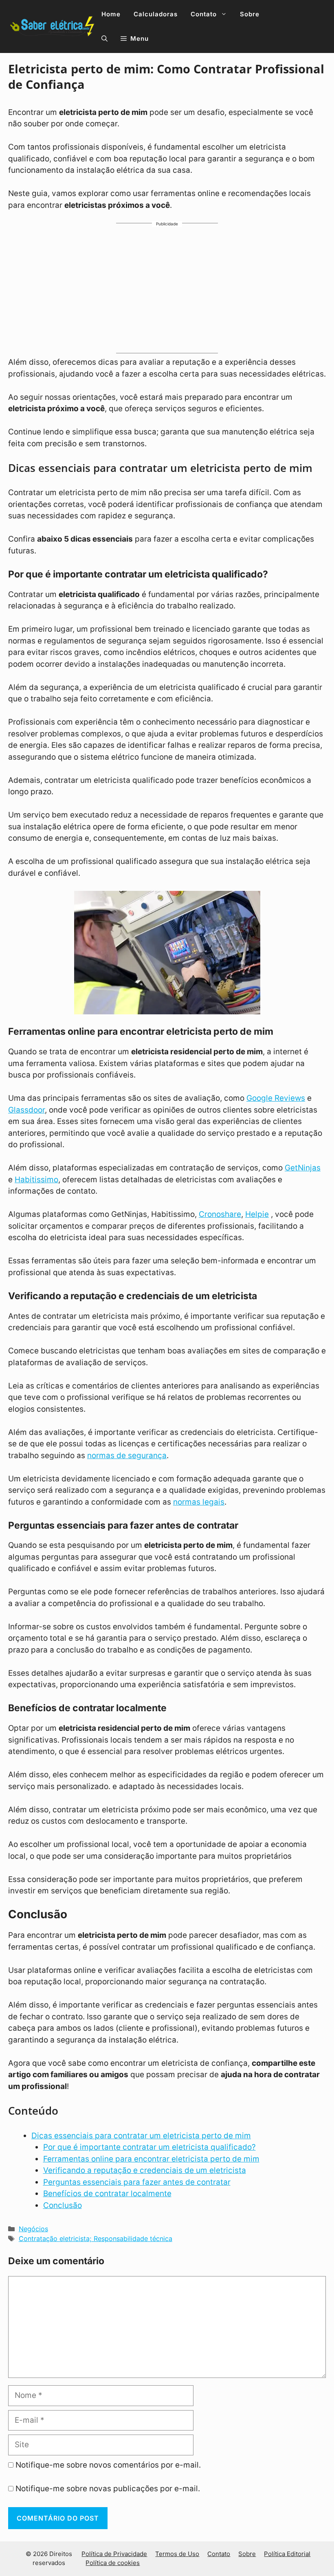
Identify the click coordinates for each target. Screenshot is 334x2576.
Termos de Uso (177, 2554)
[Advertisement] (167, 292)
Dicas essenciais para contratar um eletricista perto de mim (141, 2136)
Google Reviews (276, 1098)
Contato (204, 14)
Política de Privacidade (114, 2554)
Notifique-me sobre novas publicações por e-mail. (108, 2489)
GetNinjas (303, 1168)
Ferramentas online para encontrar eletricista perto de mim (151, 2159)
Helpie (257, 1214)
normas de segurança (127, 1455)
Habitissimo (36, 1180)
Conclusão (63, 2205)
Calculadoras (156, 14)
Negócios (33, 2229)
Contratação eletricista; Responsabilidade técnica (96, 2239)
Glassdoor (26, 1110)
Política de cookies (113, 2563)
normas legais (199, 1502)
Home (111, 14)
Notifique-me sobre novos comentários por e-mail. (108, 2465)
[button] (104, 39)
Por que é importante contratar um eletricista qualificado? (149, 2147)
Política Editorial (287, 2554)
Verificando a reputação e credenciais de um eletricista (145, 2170)
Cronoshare (220, 1214)
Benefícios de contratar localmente (107, 2194)
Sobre (250, 14)
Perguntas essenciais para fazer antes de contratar (137, 2182)
